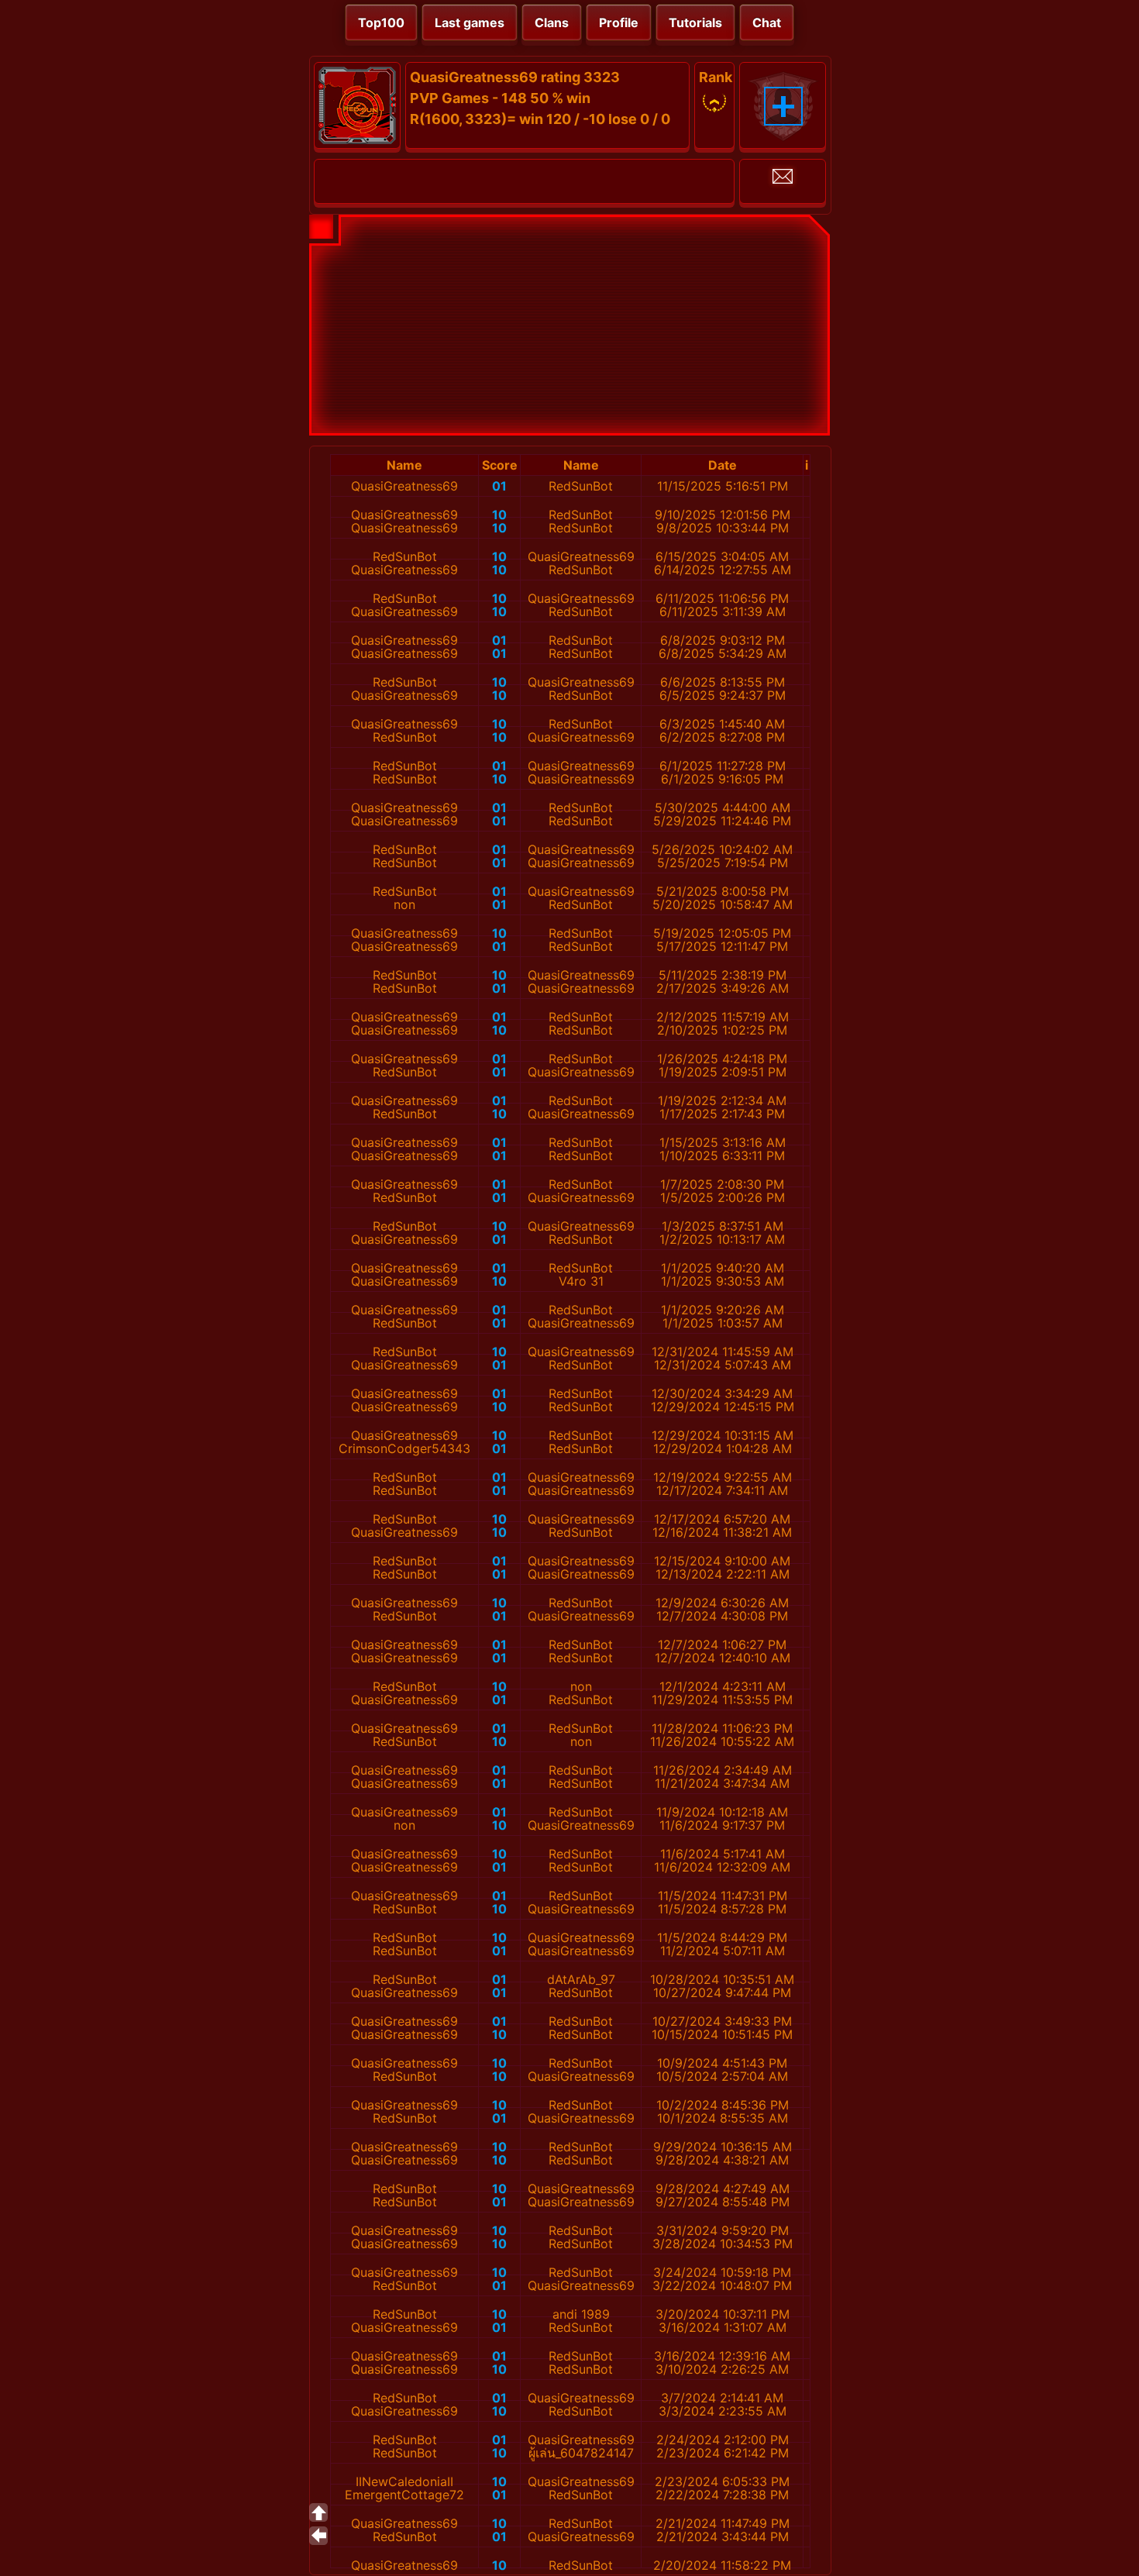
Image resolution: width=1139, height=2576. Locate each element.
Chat (767, 22)
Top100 (381, 22)
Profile (619, 22)
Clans (552, 22)
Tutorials (695, 22)
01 (499, 486)
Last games (470, 22)
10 (499, 515)
